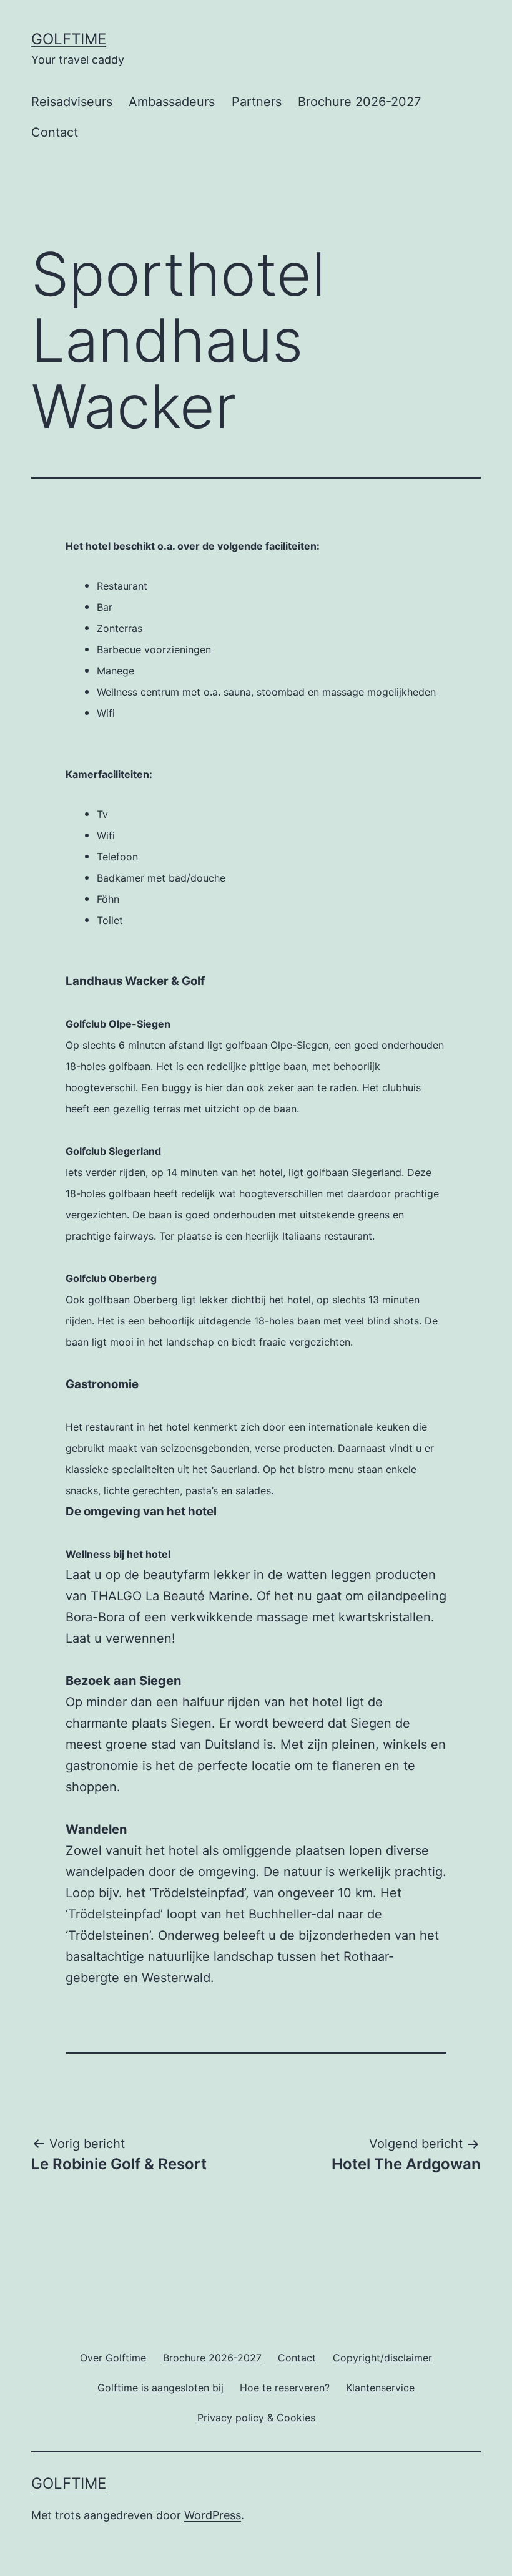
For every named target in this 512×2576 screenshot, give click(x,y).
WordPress (213, 2515)
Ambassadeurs (172, 102)
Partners (257, 102)
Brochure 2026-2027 (359, 102)
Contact (55, 132)
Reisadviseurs (72, 102)
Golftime (69, 39)
